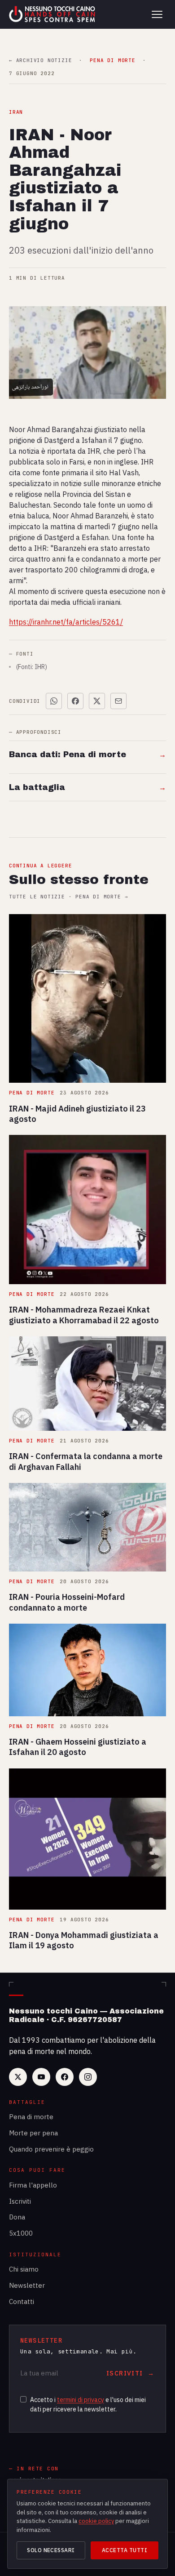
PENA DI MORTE (112, 60)
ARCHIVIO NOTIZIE (40, 60)
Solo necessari (51, 2550)
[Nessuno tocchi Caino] (53, 14)
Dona (17, 2217)
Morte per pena (33, 2133)
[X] (18, 2077)
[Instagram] (88, 2077)
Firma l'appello (33, 2185)
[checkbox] (23, 2399)
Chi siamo (24, 2269)
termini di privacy (81, 2400)
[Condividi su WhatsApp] (54, 701)
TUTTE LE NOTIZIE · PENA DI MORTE (68, 897)
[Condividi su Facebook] (75, 701)
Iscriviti (20, 2201)
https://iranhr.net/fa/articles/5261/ (66, 622)
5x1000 (21, 2233)
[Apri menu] (157, 14)
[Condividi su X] (97, 701)
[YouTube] (41, 2077)
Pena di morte (31, 2117)
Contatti (22, 2301)
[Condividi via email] (118, 701)
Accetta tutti (125, 2550)
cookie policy (96, 2521)
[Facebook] (65, 2077)
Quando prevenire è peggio (51, 2149)
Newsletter (27, 2285)
